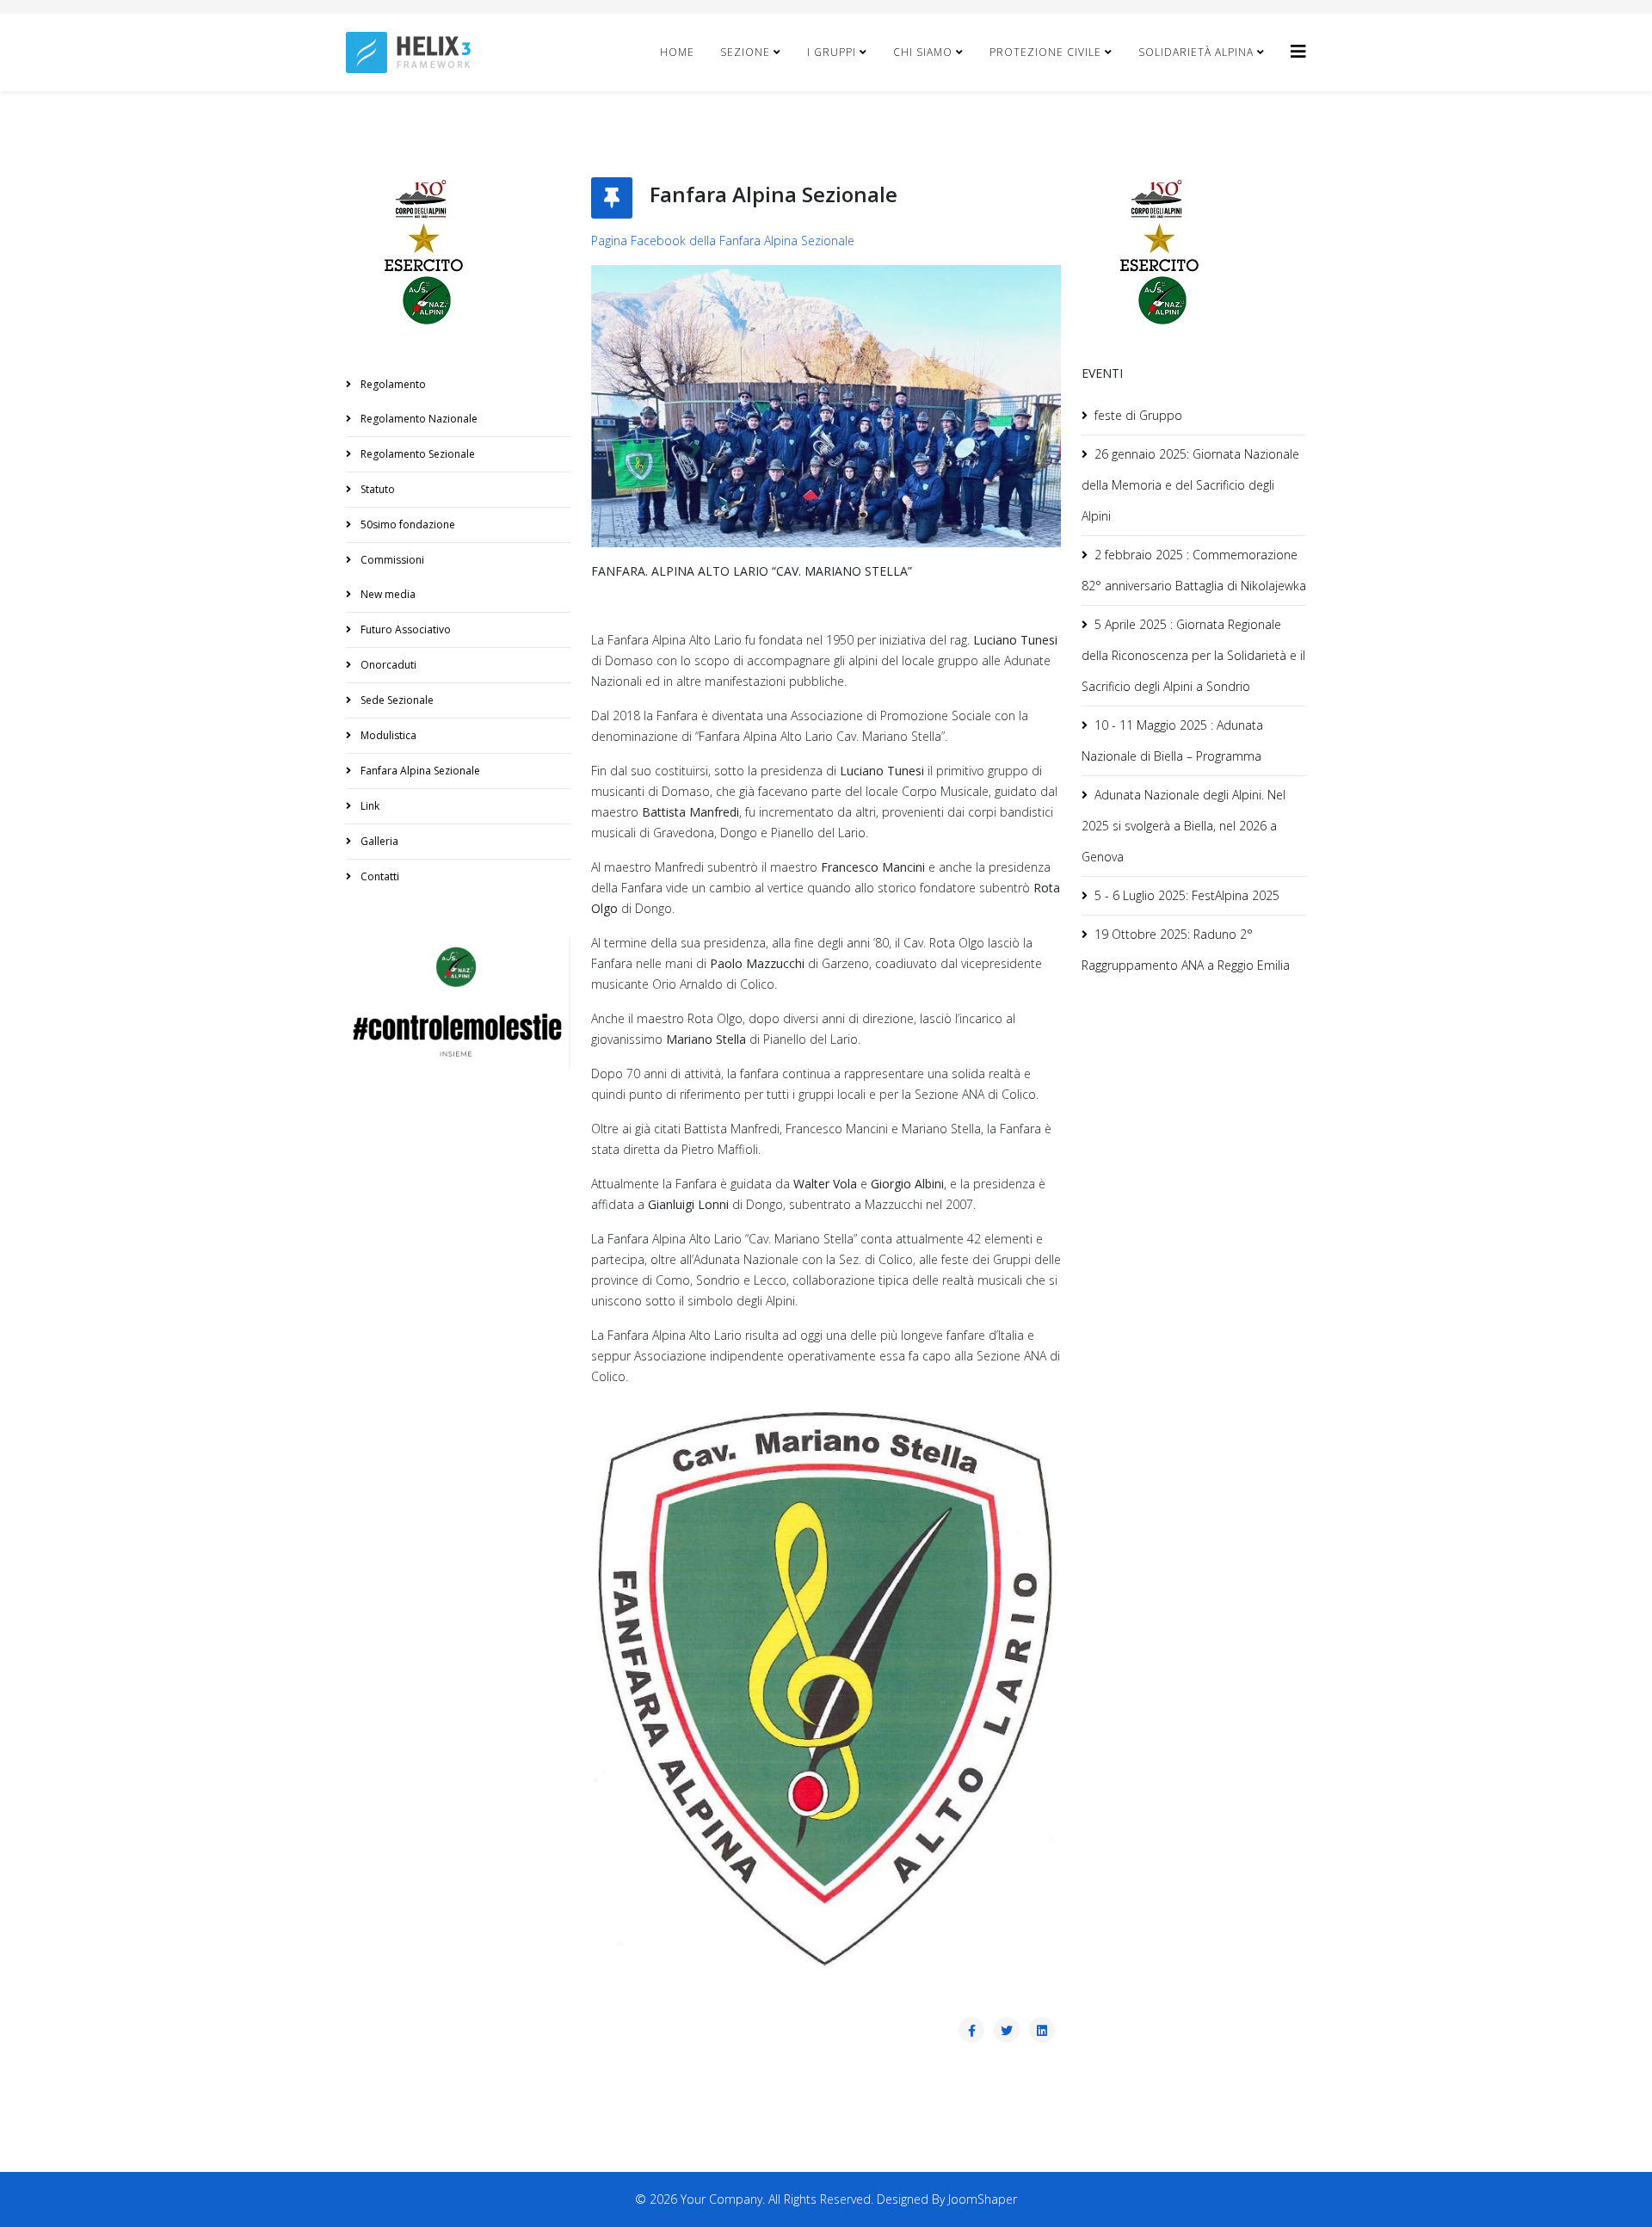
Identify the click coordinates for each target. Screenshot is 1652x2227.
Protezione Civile (1045, 52)
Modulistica (387, 735)
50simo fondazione (407, 524)
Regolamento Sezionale (416, 454)
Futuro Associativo (404, 629)
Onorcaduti (387, 665)
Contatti (379, 876)
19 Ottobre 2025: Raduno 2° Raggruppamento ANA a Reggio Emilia (1186, 950)
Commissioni (391, 560)
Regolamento (392, 384)
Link (369, 806)
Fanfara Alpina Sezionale (419, 771)
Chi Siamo (923, 52)
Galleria (378, 841)
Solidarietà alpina (1196, 52)
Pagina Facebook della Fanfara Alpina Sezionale (723, 241)
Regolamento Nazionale (418, 419)
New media (387, 594)
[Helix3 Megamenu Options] (1298, 51)
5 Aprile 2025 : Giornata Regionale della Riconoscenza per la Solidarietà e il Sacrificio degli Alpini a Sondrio (1193, 655)
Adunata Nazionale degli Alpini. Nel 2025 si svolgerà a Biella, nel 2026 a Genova (1184, 826)
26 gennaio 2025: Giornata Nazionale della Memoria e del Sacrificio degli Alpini (1190, 485)
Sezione (745, 52)
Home (677, 52)
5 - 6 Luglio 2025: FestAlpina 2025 (1187, 895)
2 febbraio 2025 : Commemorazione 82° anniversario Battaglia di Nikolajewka (1194, 570)
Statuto (376, 489)
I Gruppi (832, 52)
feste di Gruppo (1138, 415)
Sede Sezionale (396, 700)
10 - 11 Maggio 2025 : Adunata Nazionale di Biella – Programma (1172, 740)
